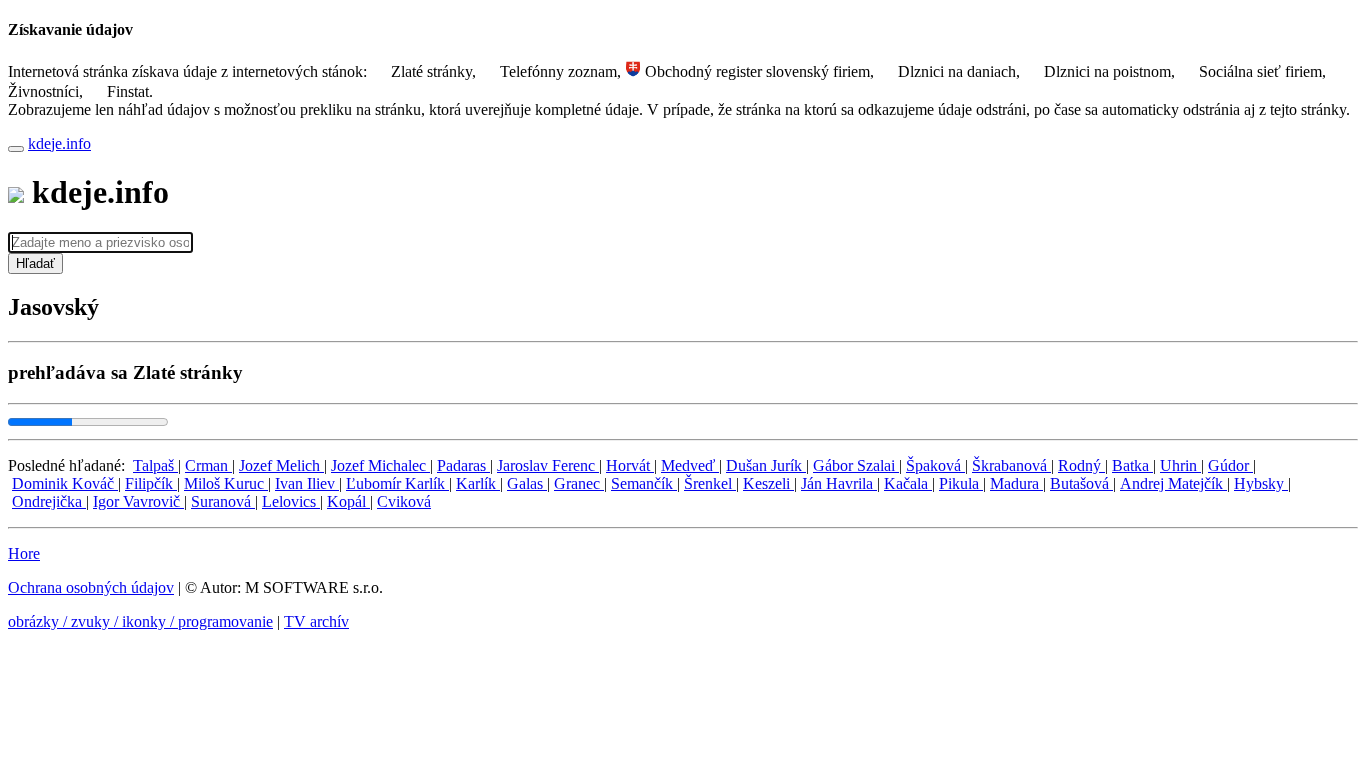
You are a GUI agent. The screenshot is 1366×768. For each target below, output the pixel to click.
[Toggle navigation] (16, 149)
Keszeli (768, 483)
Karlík (478, 483)
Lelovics (291, 501)
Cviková (404, 501)
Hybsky (1261, 483)
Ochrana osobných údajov (91, 587)
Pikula (961, 483)
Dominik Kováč (65, 483)
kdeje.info (59, 143)
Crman (208, 465)
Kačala (908, 483)
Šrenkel (710, 483)
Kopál (348, 501)
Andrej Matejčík (1173, 483)
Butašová (1081, 483)
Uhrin (1180, 465)
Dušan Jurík (766, 465)
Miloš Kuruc (226, 483)
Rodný (1081, 465)
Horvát (630, 465)
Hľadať (35, 263)
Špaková (935, 465)
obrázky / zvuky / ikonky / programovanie (140, 621)
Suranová (223, 501)
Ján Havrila (839, 483)
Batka (1132, 465)
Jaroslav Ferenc (548, 465)
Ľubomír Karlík (397, 483)
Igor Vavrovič (138, 501)
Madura (1016, 483)
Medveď (690, 465)
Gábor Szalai (856, 465)
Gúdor (1230, 465)
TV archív (316, 621)
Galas (527, 483)
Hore (24, 553)
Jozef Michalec (380, 465)
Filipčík (151, 483)
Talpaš (155, 465)
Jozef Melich (281, 465)
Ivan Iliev (307, 483)
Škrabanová (1011, 465)
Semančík (644, 483)
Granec (579, 483)
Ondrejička (49, 501)
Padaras (463, 465)
